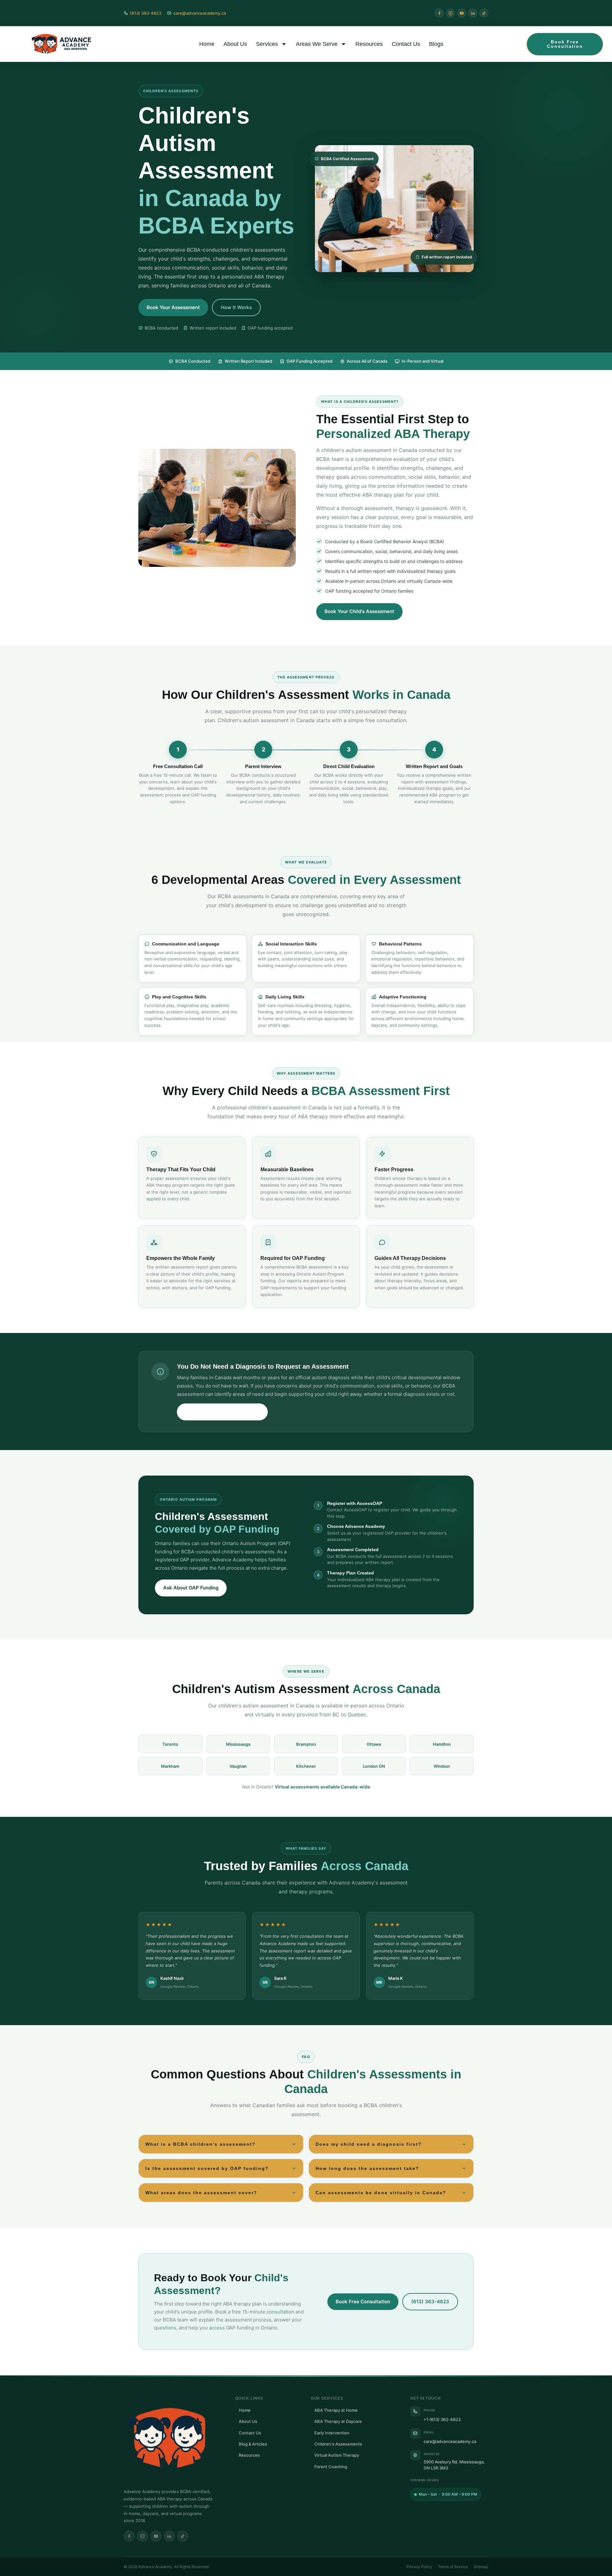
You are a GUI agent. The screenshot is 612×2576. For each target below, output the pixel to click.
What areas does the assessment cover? (201, 2193)
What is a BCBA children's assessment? (200, 2144)
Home (207, 44)
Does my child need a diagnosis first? (369, 2144)
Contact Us (406, 44)
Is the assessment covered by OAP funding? (207, 2168)
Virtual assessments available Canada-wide (322, 1787)
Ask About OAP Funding (191, 1588)
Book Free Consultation (363, 2302)
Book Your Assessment (173, 307)
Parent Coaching (331, 2467)
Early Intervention (332, 2433)
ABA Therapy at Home (336, 2410)
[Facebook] (439, 13)
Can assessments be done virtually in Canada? (381, 2193)
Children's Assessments (338, 2444)
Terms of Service (453, 2567)
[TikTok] (484, 13)
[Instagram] (450, 13)
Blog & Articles (253, 2444)
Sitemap (481, 2567)
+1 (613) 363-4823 (442, 2419)
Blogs (436, 44)
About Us (235, 44)
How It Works (236, 307)
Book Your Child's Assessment (359, 611)
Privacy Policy (419, 2567)
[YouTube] (462, 13)
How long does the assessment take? (367, 2168)
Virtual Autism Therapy (337, 2455)
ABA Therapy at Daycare (338, 2421)
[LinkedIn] (473, 13)
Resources (369, 44)
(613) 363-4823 (430, 2302)
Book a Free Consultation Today (222, 1412)
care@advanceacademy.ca (450, 2441)
